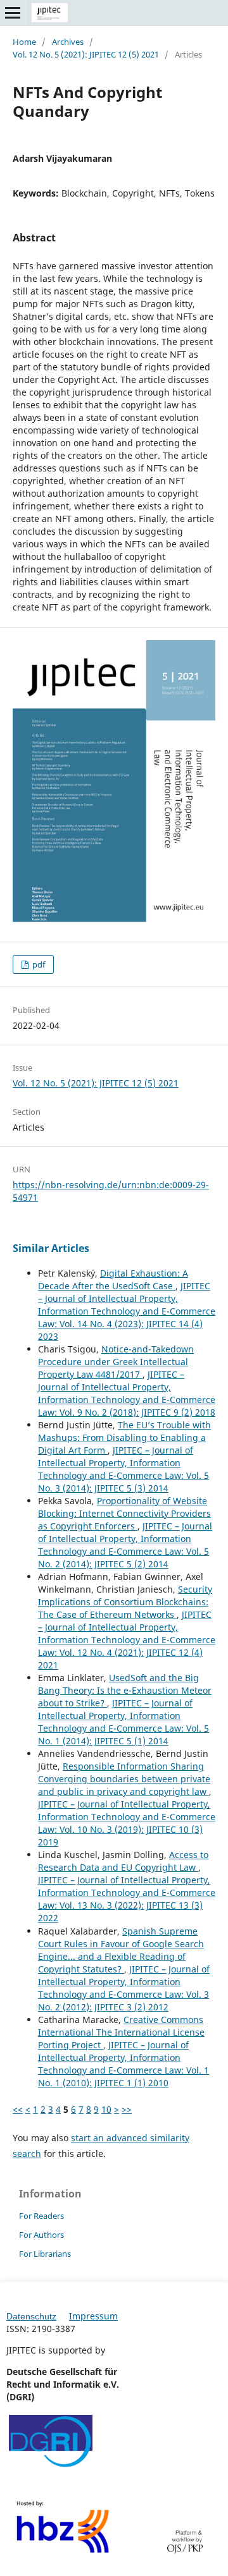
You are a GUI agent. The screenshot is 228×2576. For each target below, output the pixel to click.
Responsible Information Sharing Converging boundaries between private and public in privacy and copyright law (124, 1779)
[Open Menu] (13, 13)
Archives (68, 42)
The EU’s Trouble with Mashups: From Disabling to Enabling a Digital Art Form (124, 1437)
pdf (38, 964)
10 (106, 2109)
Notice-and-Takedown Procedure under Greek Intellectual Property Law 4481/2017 (116, 1362)
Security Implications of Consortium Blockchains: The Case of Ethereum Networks (125, 1602)
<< (18, 2109)
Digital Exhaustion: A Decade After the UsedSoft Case (113, 1279)
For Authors (41, 2235)
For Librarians (45, 2254)
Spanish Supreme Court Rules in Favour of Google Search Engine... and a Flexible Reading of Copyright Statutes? (121, 1950)
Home (24, 42)
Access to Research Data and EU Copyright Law (123, 1861)
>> (127, 2109)
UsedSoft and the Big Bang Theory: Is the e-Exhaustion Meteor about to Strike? (125, 1690)
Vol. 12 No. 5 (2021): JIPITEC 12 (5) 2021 (86, 54)
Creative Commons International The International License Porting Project (121, 2032)
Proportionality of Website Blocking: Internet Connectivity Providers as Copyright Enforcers (124, 1513)
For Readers (41, 2216)
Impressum (93, 2316)
